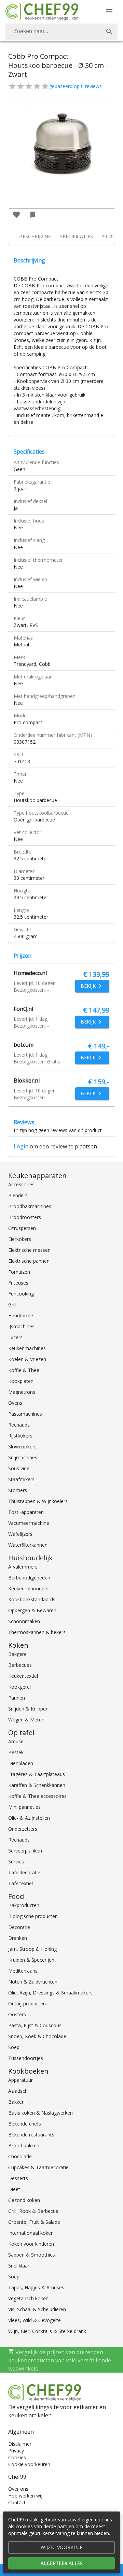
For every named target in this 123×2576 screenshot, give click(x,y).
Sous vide (19, 1468)
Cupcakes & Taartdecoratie (38, 2167)
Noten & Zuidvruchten (33, 1982)
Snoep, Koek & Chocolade (37, 2036)
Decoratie (19, 1927)
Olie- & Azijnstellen (29, 1818)
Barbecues (20, 1665)
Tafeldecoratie (24, 1872)
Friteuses (18, 1283)
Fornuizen (19, 1272)
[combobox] (61, 32)
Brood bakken (24, 2145)
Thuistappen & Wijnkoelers (38, 1501)
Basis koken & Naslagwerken (40, 2113)
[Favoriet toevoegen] (16, 215)
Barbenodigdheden (29, 1578)
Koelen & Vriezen (27, 1359)
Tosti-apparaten (26, 1512)
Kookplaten (21, 1381)
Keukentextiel (23, 1676)
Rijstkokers (20, 1436)
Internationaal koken (31, 2233)
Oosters (17, 2014)
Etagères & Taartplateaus (37, 1774)
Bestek (16, 1752)
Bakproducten (24, 1905)
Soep (14, 2047)
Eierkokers (20, 1239)
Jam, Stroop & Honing (32, 1949)
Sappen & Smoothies (32, 2255)
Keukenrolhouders (28, 1588)
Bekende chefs (25, 2124)
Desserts (18, 2178)
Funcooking (21, 1294)
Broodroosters (25, 1217)
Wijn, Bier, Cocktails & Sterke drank (47, 2331)
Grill (12, 1305)
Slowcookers (22, 1447)
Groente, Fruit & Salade (34, 2222)
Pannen (17, 1698)
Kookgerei (19, 1687)
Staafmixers (21, 1479)
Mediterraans (23, 1971)
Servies (16, 1862)
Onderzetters (23, 1829)
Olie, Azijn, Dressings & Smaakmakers (50, 1993)
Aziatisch (18, 2091)
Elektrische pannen (29, 1261)
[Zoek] (109, 32)
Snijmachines (23, 1457)
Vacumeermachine (29, 1523)
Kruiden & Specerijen (31, 1960)
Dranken (18, 1938)
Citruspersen (22, 1228)
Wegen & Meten (26, 1720)
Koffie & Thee (24, 1370)
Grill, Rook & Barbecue (33, 2211)
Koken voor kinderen (31, 2244)
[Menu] (109, 11)
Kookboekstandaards (32, 1599)
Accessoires (21, 1184)
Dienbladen (21, 1763)
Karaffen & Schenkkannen (37, 1785)
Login (21, 1146)
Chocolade (20, 2156)
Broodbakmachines (30, 1206)
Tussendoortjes (26, 2058)
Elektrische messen (29, 1250)
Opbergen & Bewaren (32, 1610)
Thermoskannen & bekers (37, 1632)
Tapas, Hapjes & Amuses (36, 2287)
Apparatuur (20, 2080)
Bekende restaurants (31, 2135)
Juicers (15, 1337)
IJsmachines (21, 1326)
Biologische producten (33, 1916)
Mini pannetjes (24, 1807)
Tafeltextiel (20, 1883)
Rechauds (19, 1425)
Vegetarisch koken (28, 2298)
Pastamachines (25, 1414)
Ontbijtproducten (27, 2003)
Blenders (18, 1195)
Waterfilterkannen (28, 1545)
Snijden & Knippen (28, 1709)
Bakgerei (18, 1654)
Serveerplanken (25, 1851)
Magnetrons (22, 1392)
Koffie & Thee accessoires (37, 1796)
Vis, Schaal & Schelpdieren (37, 2309)
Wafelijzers (20, 1534)
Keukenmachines (27, 1348)
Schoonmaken (24, 1621)
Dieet (14, 2189)
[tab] (35, 237)
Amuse (16, 1741)
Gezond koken (24, 2200)
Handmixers (21, 1315)
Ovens (15, 1403)
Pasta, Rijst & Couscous (35, 2025)
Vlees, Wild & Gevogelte (35, 2320)
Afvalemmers (23, 1567)
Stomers (18, 1490)
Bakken (16, 2102)
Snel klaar (19, 2266)
